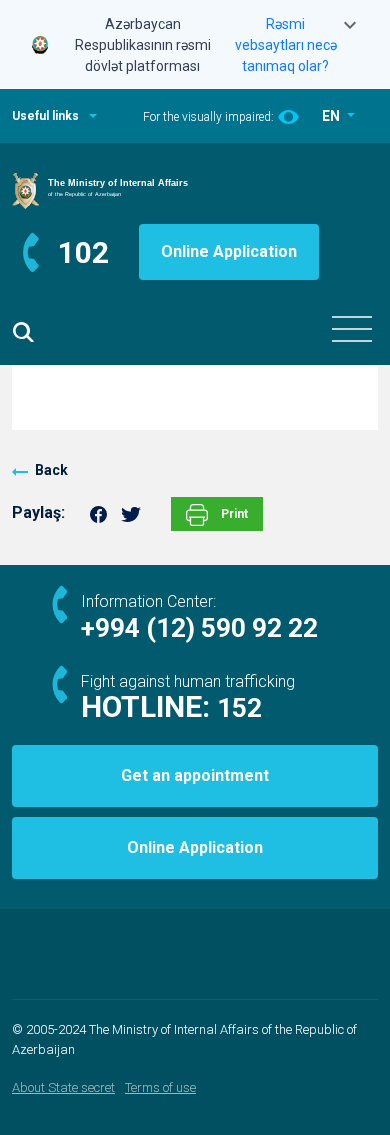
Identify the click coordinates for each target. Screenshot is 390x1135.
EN (332, 116)
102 (83, 252)
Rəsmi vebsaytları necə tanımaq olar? (286, 45)
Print (233, 514)
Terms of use (160, 1087)
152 (239, 708)
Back (51, 470)
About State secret (63, 1087)
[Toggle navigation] (352, 329)
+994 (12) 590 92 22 (199, 628)
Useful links (45, 116)
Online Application (229, 251)
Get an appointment (195, 775)
